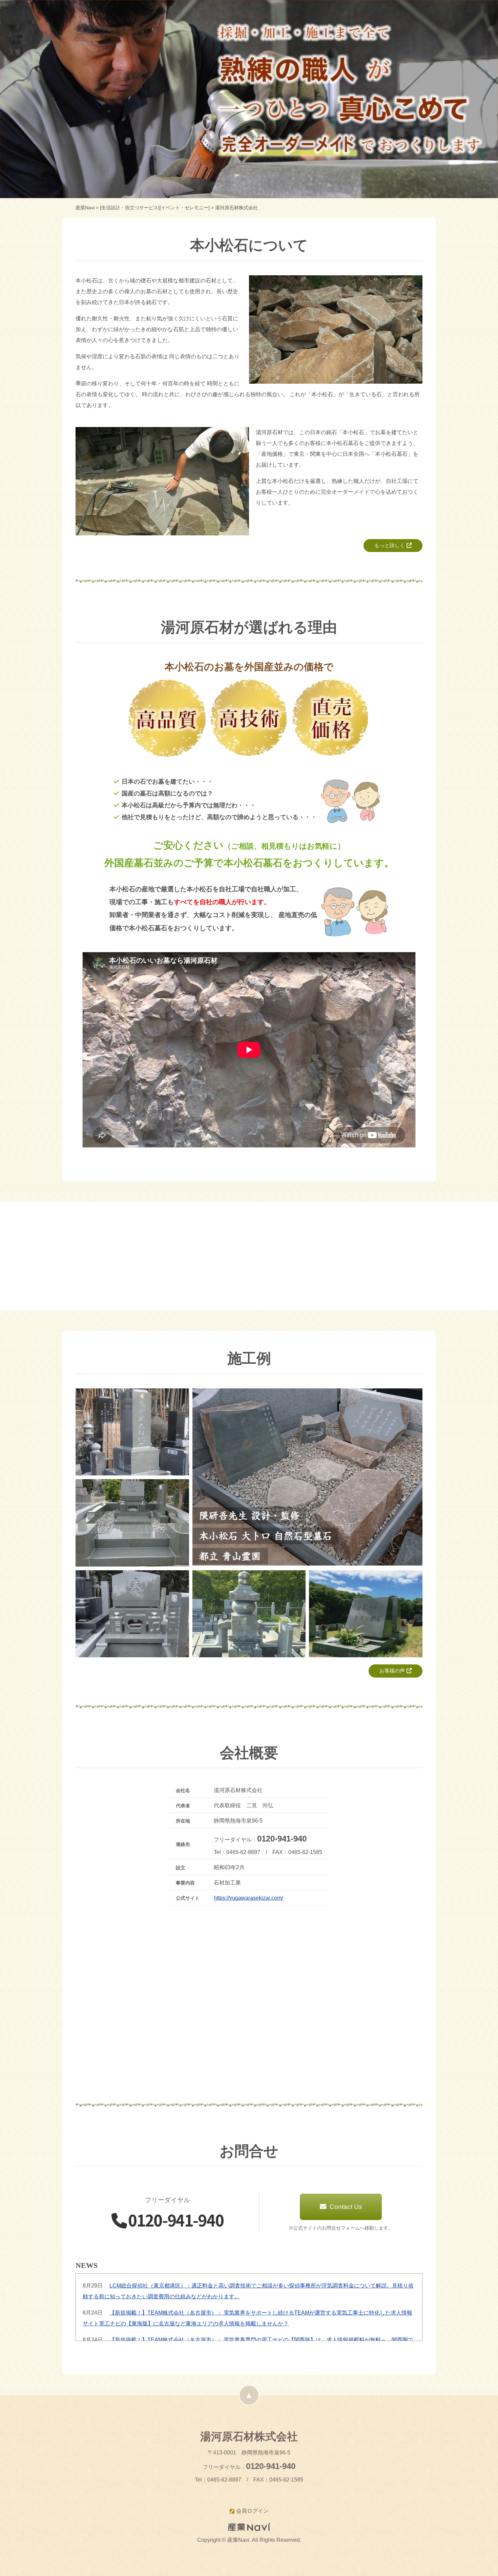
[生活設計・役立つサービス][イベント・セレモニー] (155, 208)
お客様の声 (392, 1671)
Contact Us (345, 2207)
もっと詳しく (390, 545)
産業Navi (85, 208)
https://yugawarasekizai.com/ (248, 1898)
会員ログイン (252, 2511)
